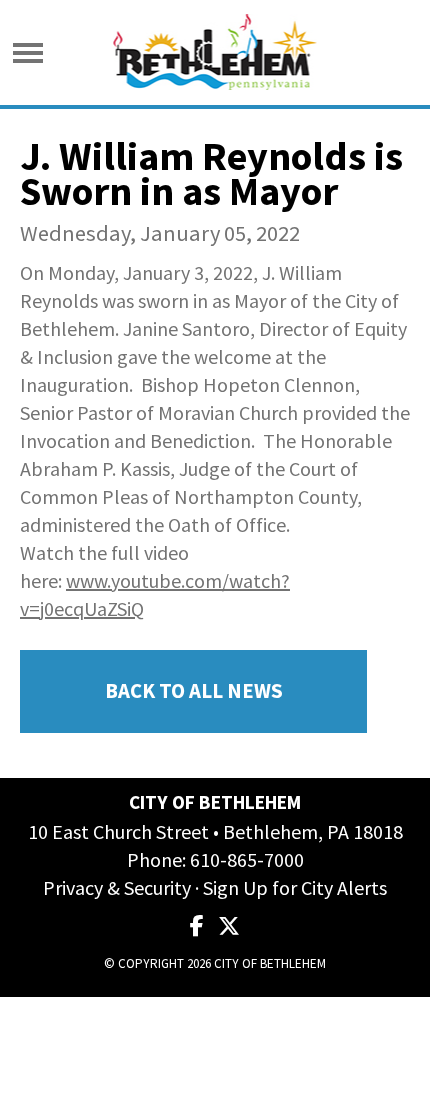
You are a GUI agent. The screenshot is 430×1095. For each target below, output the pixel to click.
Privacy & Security (117, 887)
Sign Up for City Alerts (295, 887)
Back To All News (194, 691)
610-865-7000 (247, 859)
